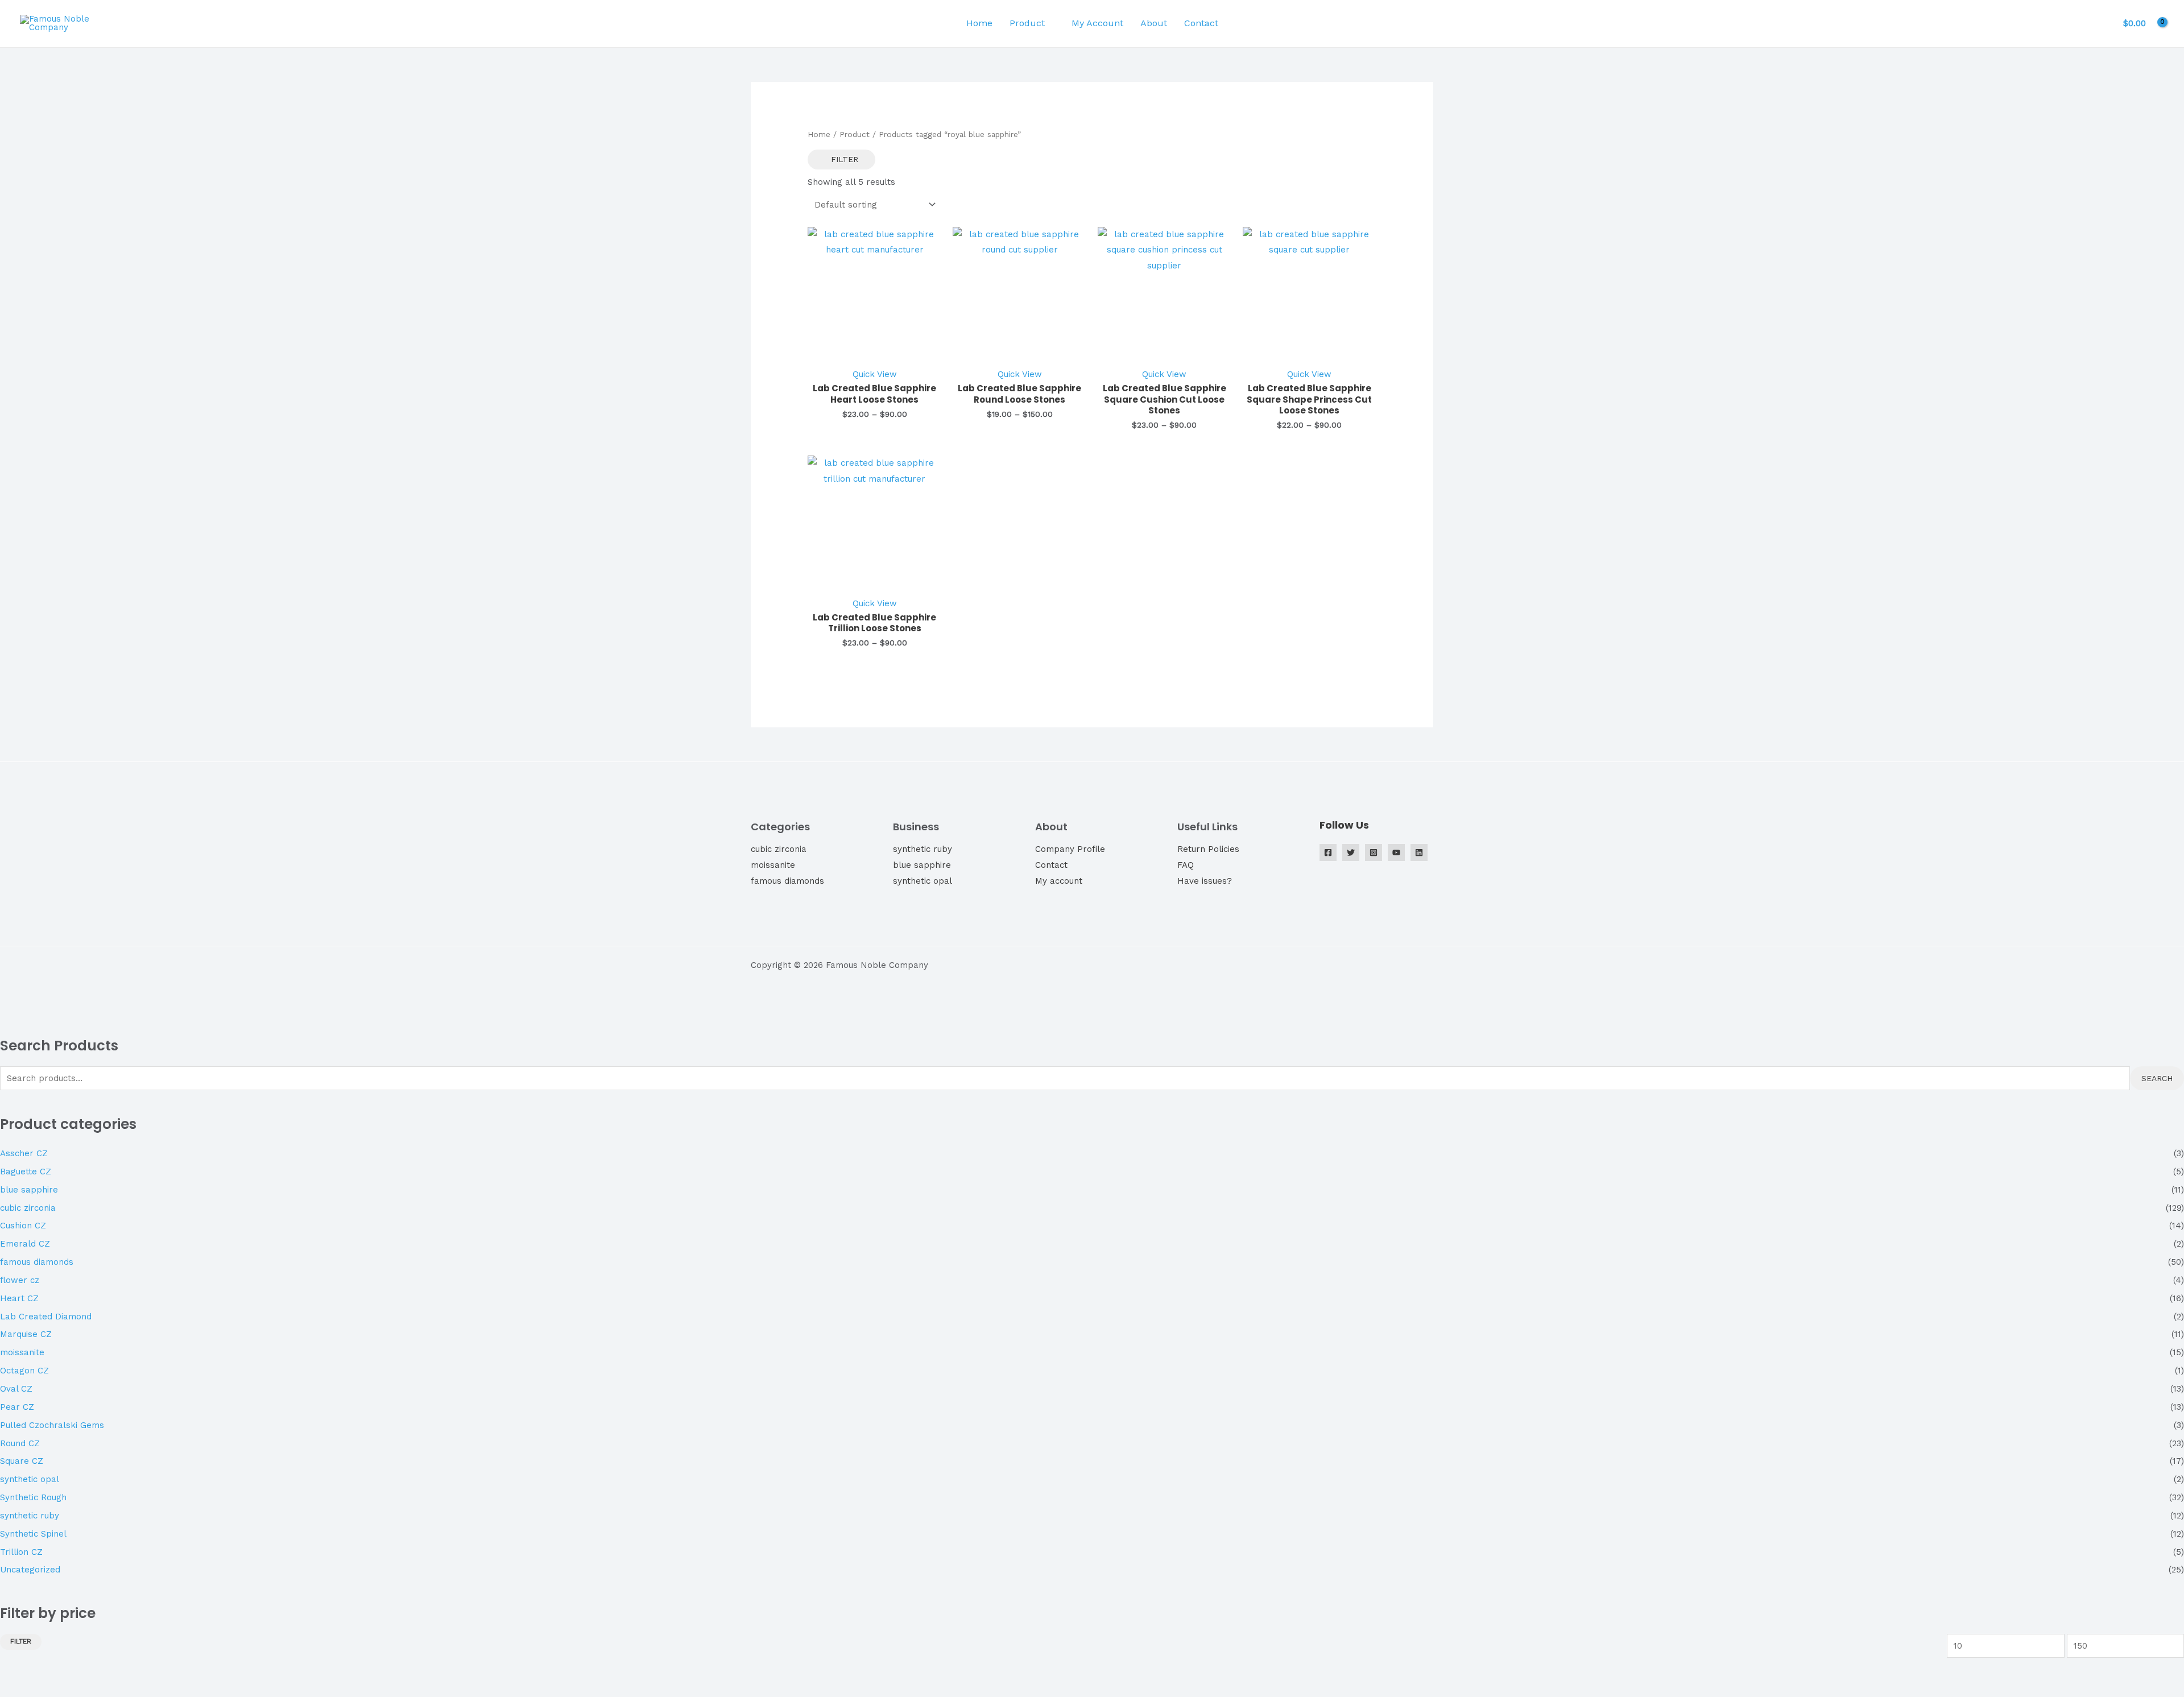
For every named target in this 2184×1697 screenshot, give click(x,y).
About (1154, 23)
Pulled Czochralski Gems (52, 1425)
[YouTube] (1396, 852)
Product (1027, 23)
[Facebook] (1328, 852)
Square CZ (22, 1461)
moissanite (773, 865)
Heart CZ (19, 1298)
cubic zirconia (779, 849)
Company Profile (1070, 849)
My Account (1097, 23)
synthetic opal (923, 881)
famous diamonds (787, 881)
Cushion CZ (23, 1226)
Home (979, 23)
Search (2157, 1078)
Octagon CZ (24, 1371)
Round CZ (20, 1443)
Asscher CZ (24, 1153)
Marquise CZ (26, 1334)
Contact (1201, 23)
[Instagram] (1374, 852)
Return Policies (1208, 849)
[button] (1244, 23)
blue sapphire (922, 865)
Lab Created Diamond (46, 1317)
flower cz (20, 1280)
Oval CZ (16, 1389)
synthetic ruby (923, 849)
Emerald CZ (25, 1244)
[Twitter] (1351, 852)
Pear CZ (17, 1407)
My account (1059, 881)
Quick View (875, 374)
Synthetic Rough (33, 1497)
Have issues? (1205, 881)
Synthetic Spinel (33, 1534)
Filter (21, 1641)
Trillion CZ (21, 1552)
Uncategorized (30, 1570)
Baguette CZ (26, 1172)
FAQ (1186, 865)
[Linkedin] (1419, 852)
